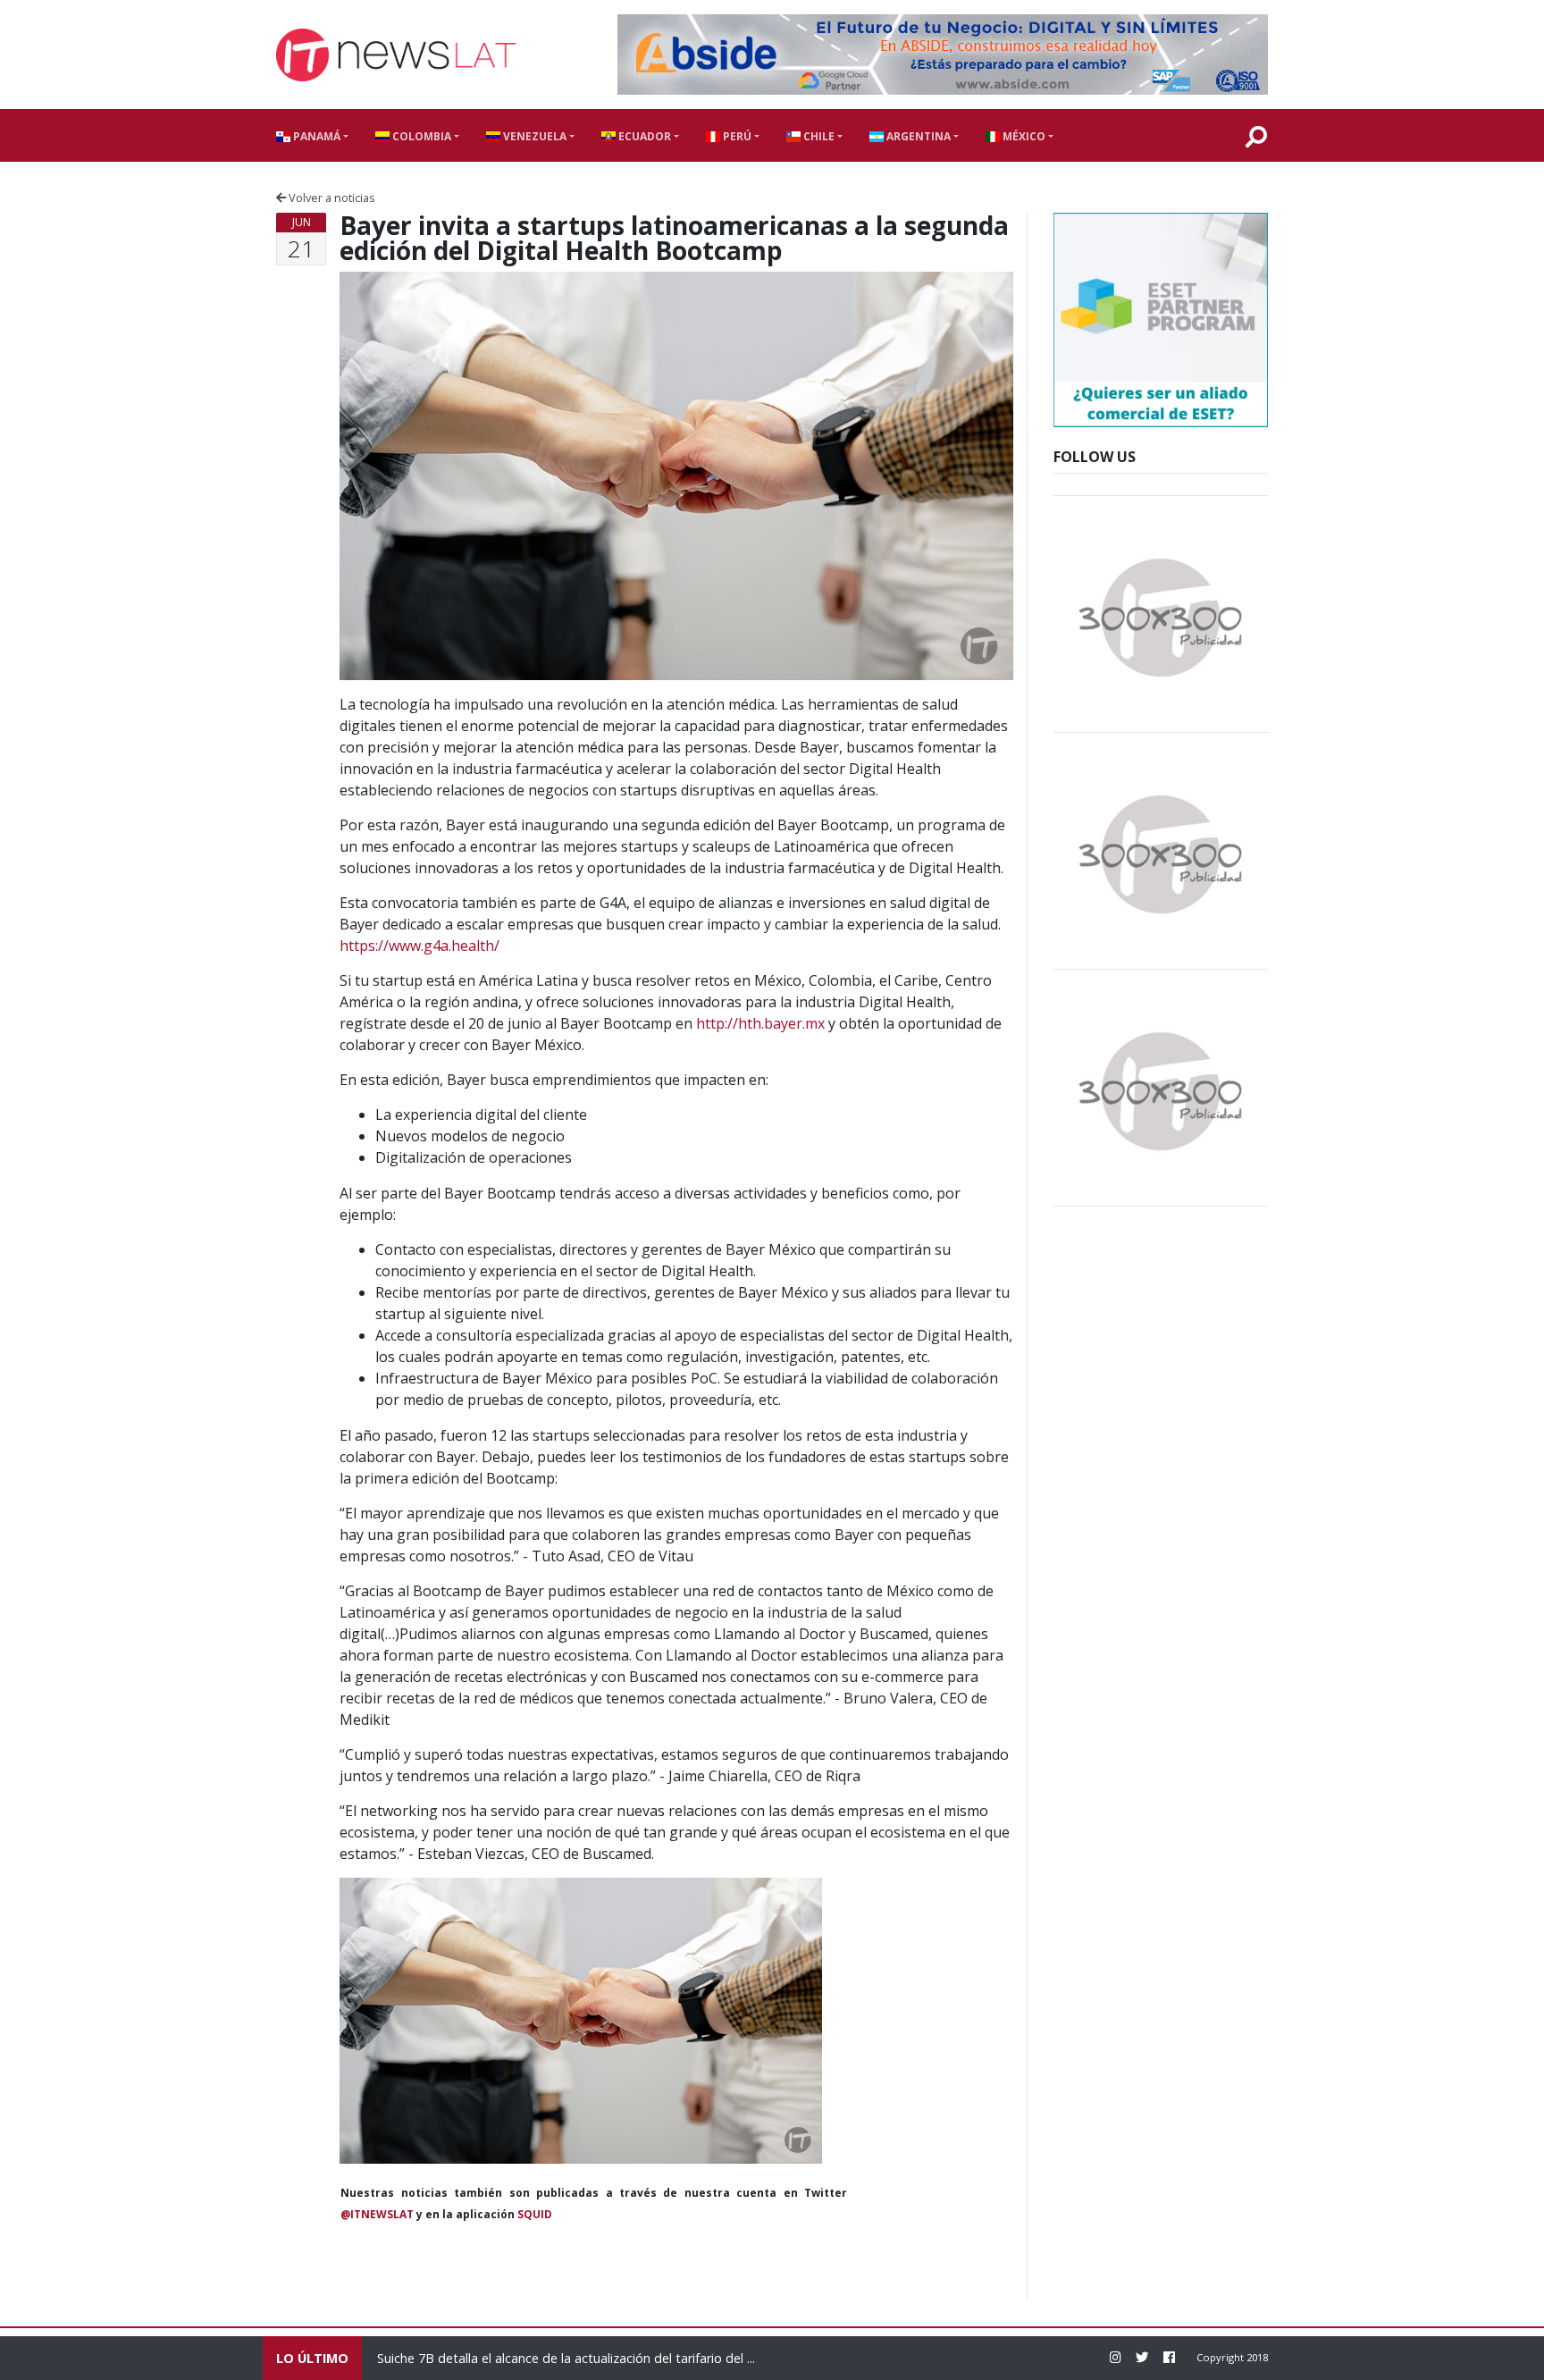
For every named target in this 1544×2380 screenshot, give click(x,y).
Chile (818, 136)
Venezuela (533, 136)
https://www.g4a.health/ (420, 946)
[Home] (396, 55)
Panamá (315, 136)
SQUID (535, 2214)
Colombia (420, 136)
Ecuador (643, 136)
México (1023, 136)
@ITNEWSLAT (377, 2214)
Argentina (917, 136)
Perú (736, 136)
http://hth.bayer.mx (760, 1023)
